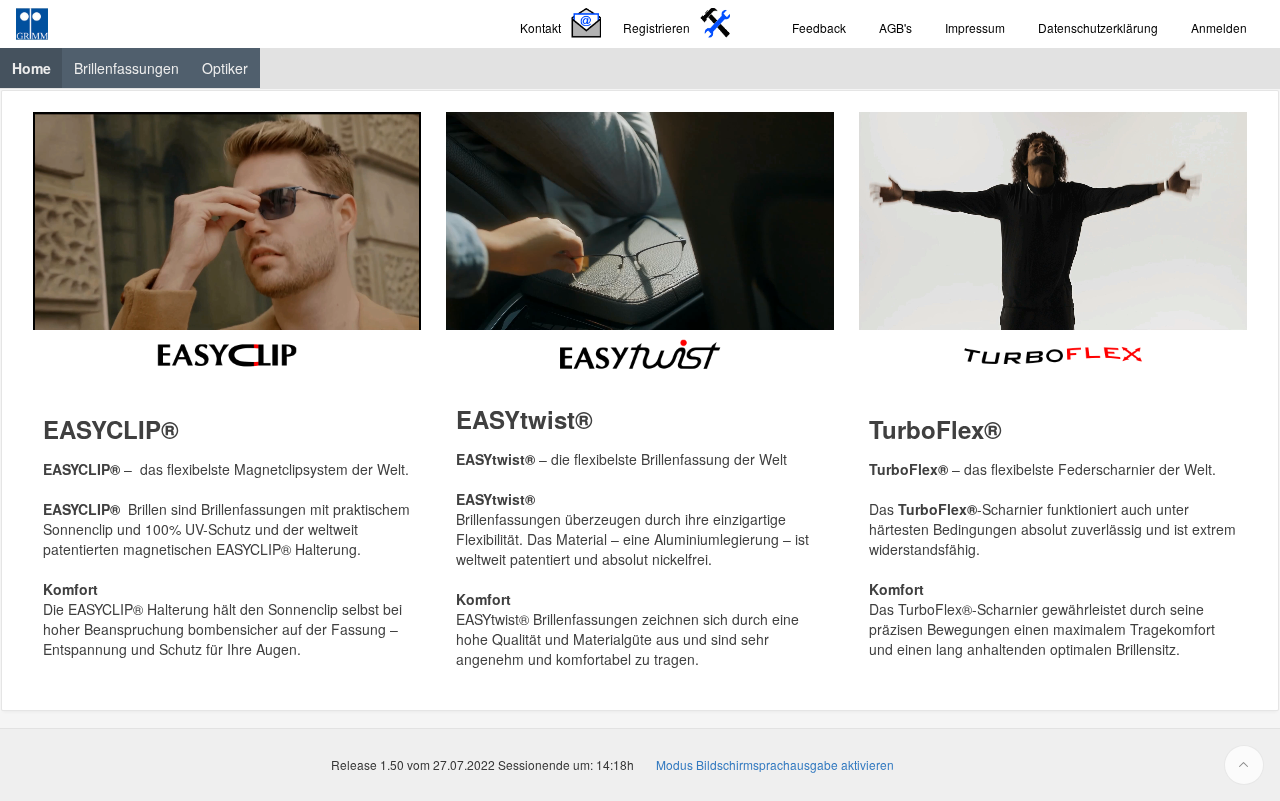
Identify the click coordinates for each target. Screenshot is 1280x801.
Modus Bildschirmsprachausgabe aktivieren (775, 764)
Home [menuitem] (37, 67)
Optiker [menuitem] (225, 68)
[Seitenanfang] (1244, 765)
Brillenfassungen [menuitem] (126, 68)
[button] (563, 24)
